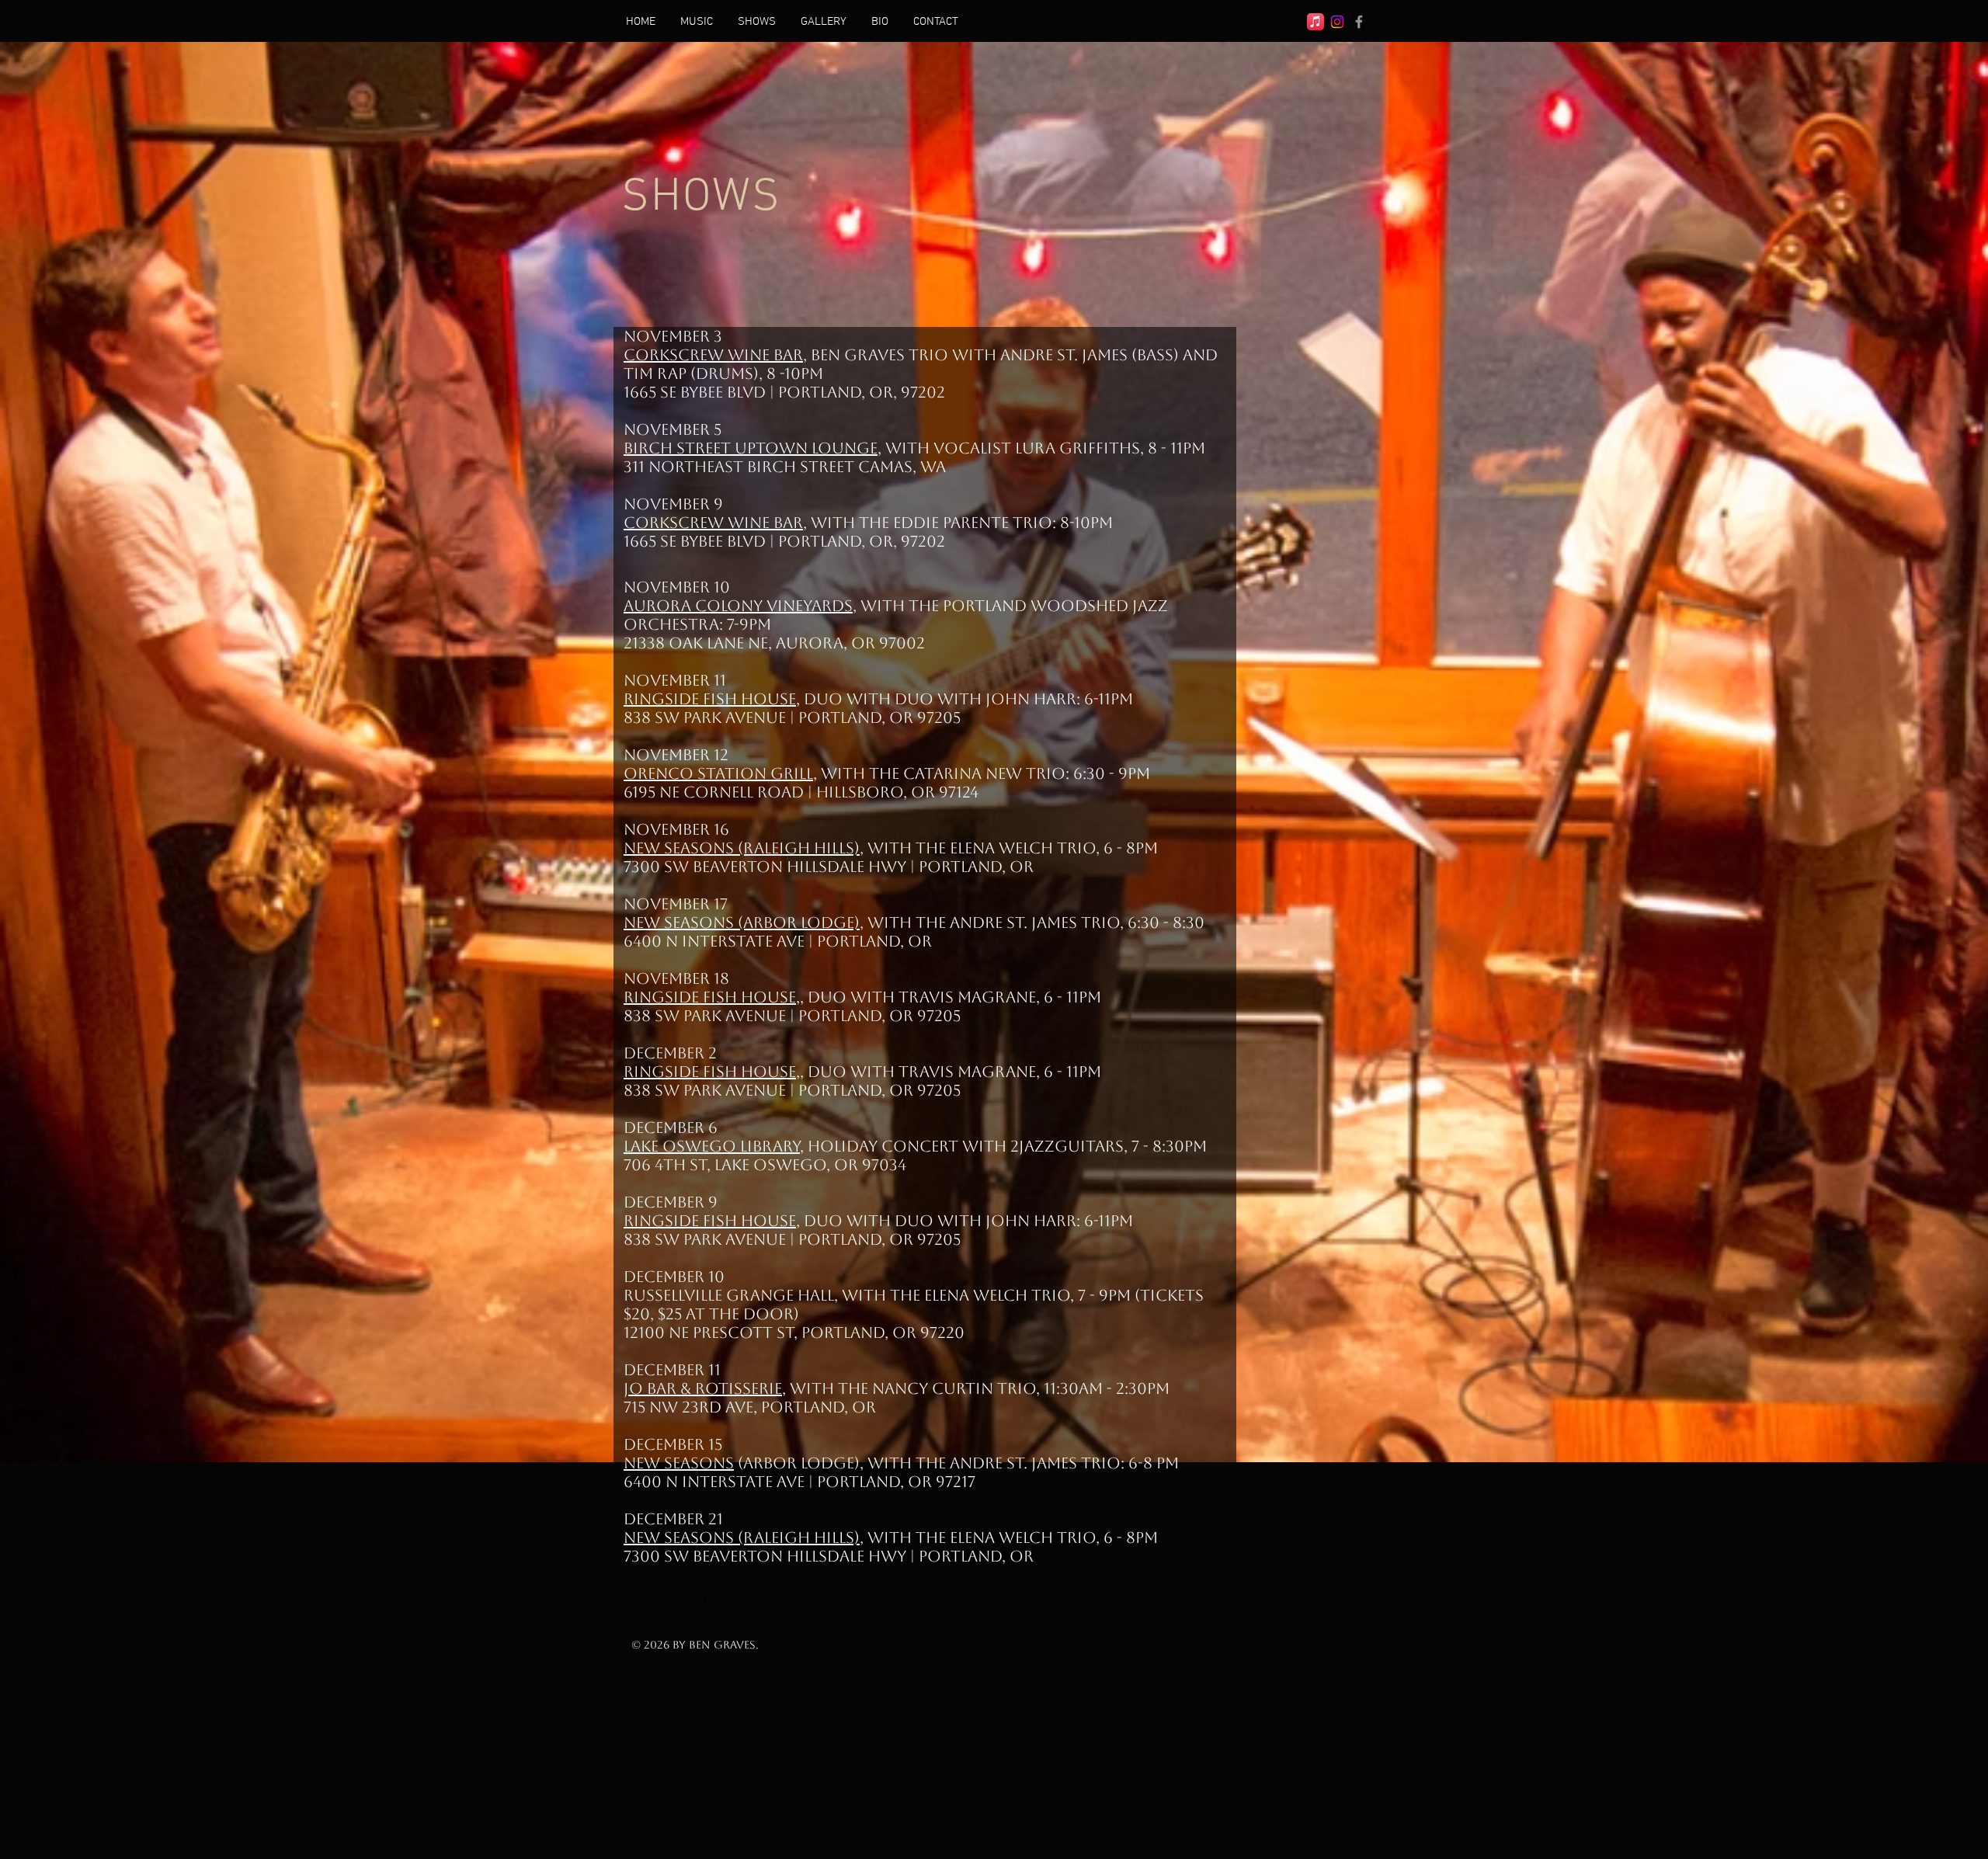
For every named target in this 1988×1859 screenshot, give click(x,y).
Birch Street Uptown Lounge (751, 448)
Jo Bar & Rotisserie (703, 1388)
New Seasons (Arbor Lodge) (742, 923)
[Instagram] (1337, 22)
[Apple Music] (1315, 22)
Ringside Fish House (710, 699)
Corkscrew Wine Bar (713, 355)
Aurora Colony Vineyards (738, 606)
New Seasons (679, 1463)
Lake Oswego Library (712, 1146)
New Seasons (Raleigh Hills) (742, 848)
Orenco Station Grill (718, 773)
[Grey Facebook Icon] (1359, 22)
